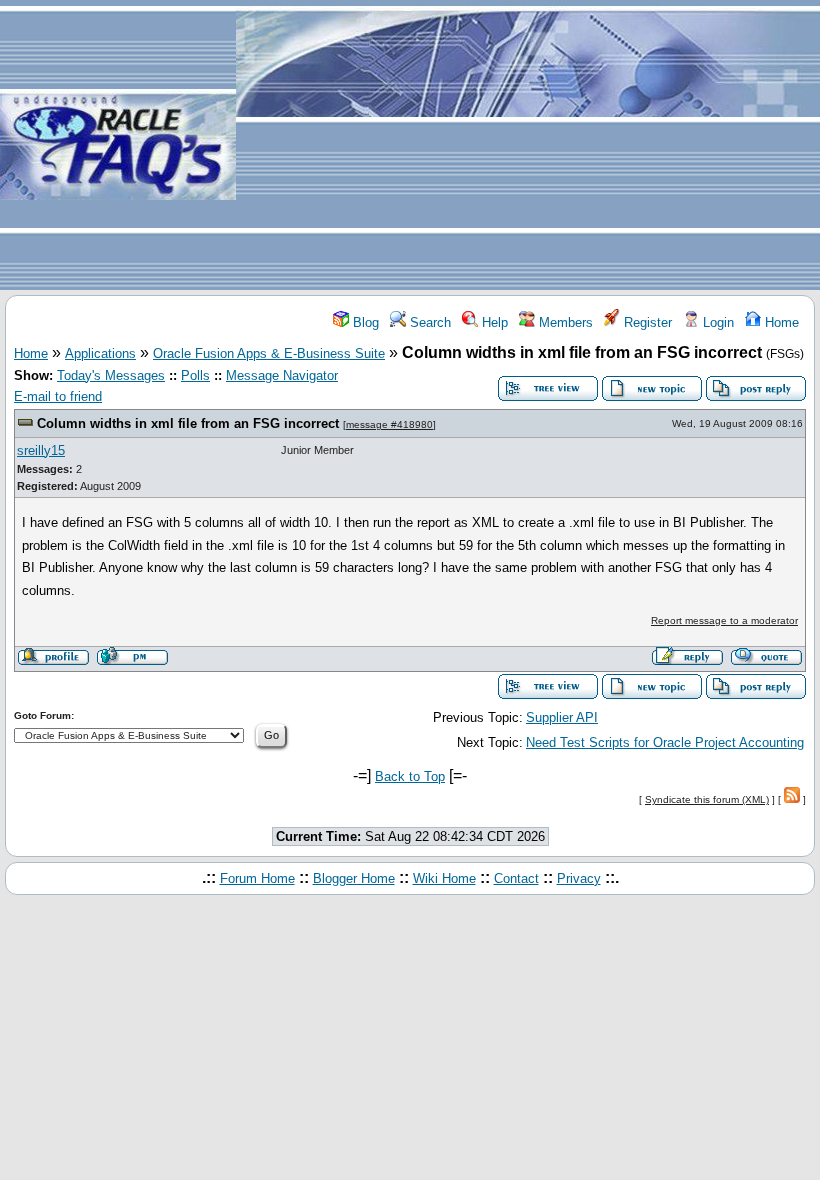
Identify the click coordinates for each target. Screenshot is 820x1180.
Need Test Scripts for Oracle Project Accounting (665, 742)
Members (564, 322)
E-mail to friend (58, 396)
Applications (100, 353)
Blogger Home (354, 878)
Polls (195, 375)
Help (493, 322)
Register (646, 322)
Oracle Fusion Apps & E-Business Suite (269, 353)
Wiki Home (444, 878)
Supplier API (562, 717)
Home (780, 322)
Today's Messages (111, 375)
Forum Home (257, 878)
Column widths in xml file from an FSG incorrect (188, 423)
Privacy (579, 878)
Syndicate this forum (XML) (707, 799)
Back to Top (410, 776)
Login (716, 322)
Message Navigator (282, 375)
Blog (364, 322)
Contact (516, 878)
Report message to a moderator (724, 620)
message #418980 (389, 424)
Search (428, 322)
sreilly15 (41, 450)
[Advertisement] (528, 146)
